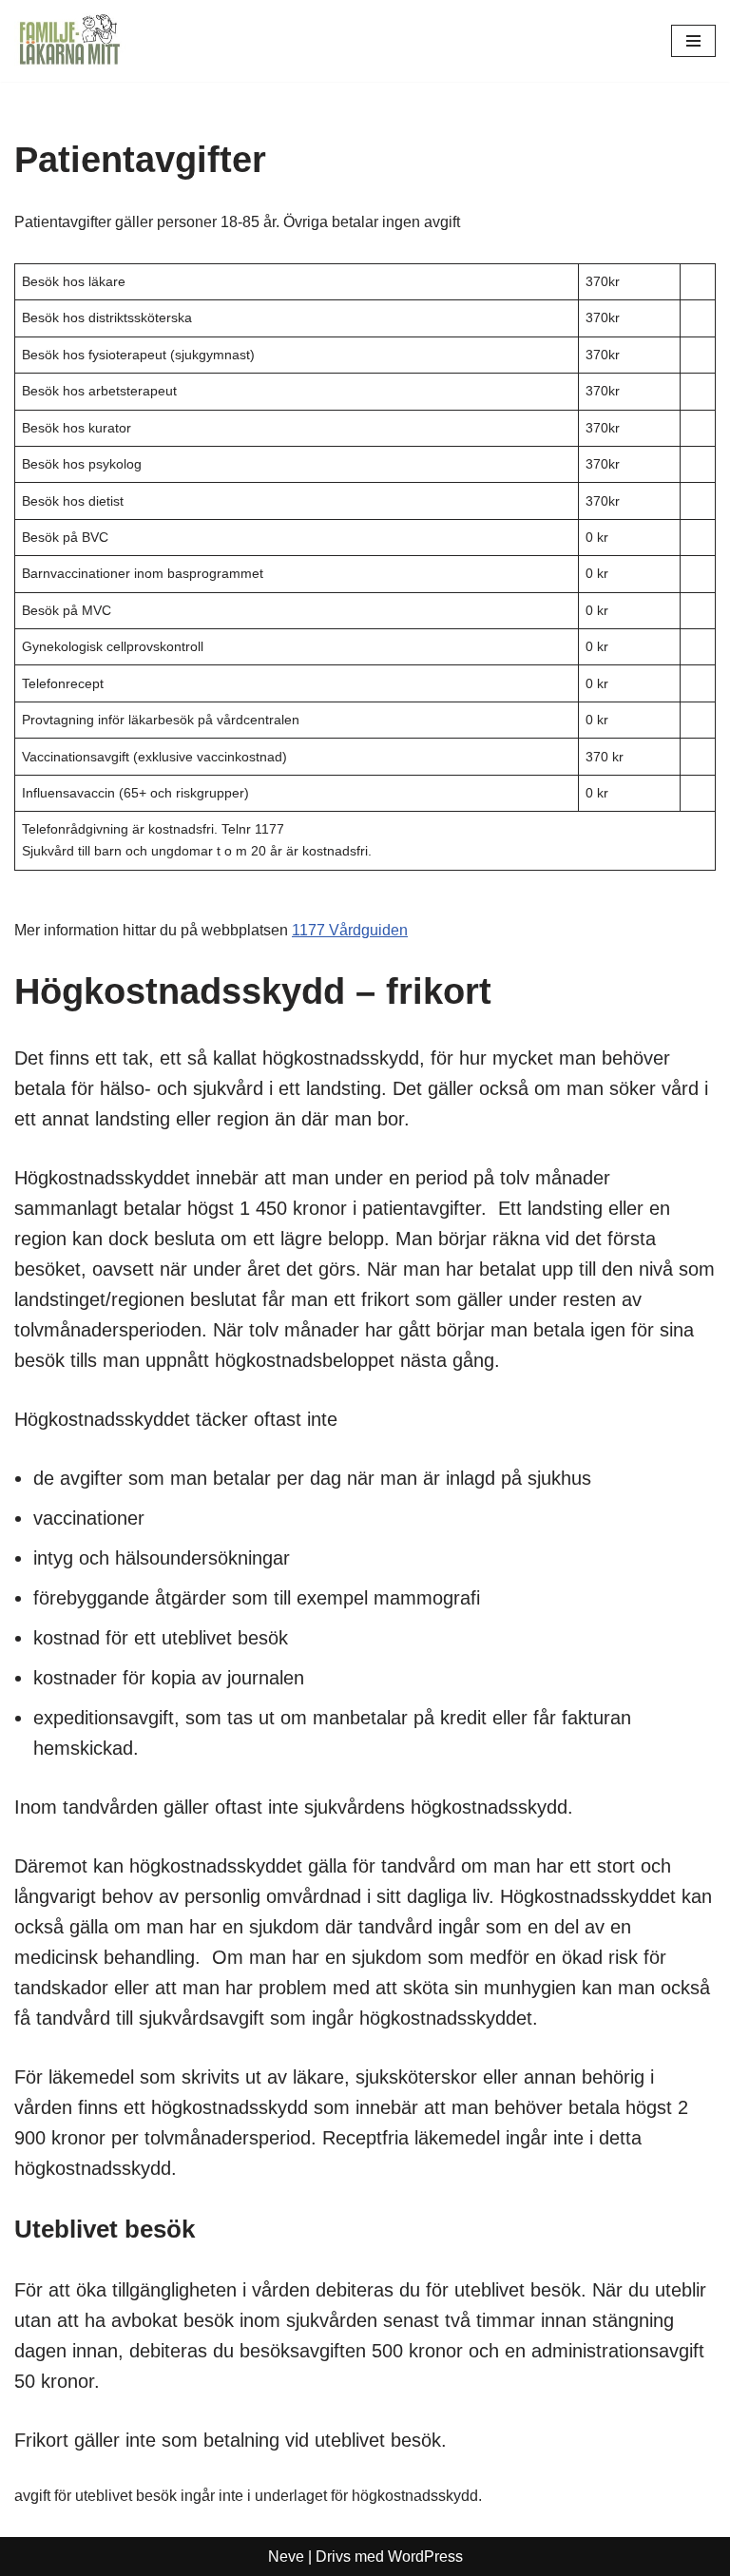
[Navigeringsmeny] (693, 41)
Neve (286, 2557)
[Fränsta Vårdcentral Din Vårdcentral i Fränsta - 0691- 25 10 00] (71, 41)
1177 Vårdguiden (350, 930)
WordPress (425, 2557)
